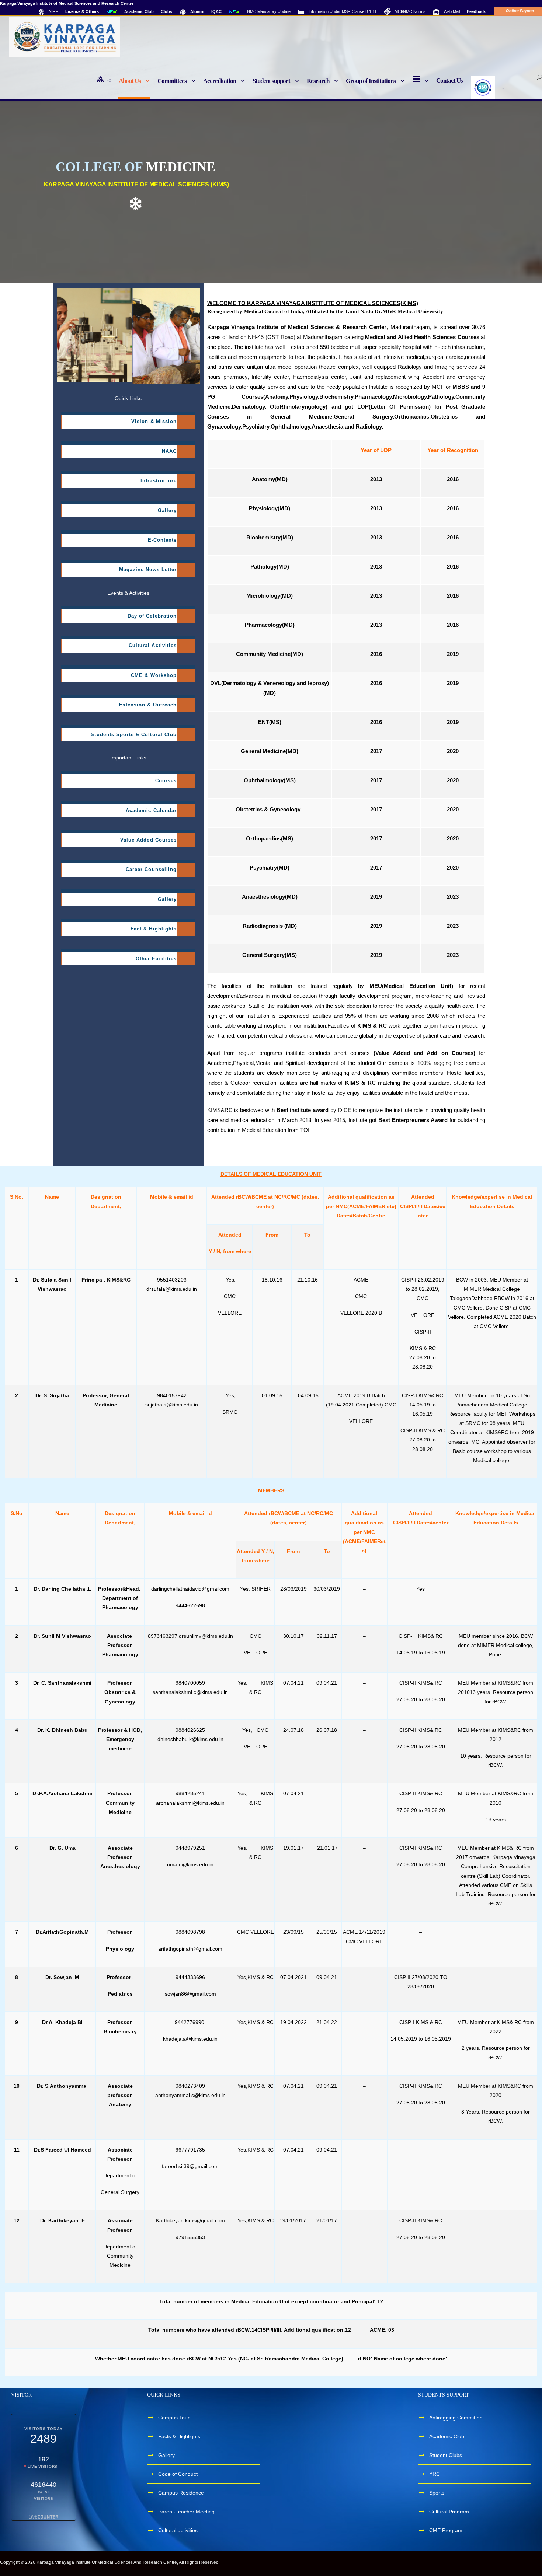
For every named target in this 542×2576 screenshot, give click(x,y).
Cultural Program (449, 2512)
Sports (437, 2493)
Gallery (166, 2455)
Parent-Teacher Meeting (186, 2512)
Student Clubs (446, 2455)
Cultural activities (178, 2530)
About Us (130, 81)
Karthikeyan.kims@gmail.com (190, 2220)
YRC (435, 2474)
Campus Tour (174, 2418)
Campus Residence (181, 2493)
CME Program (446, 2530)
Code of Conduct (178, 2474)
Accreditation (220, 81)
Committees (172, 81)
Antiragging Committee (456, 2418)
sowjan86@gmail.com (190, 1994)
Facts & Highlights (179, 2436)
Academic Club (447, 2436)
